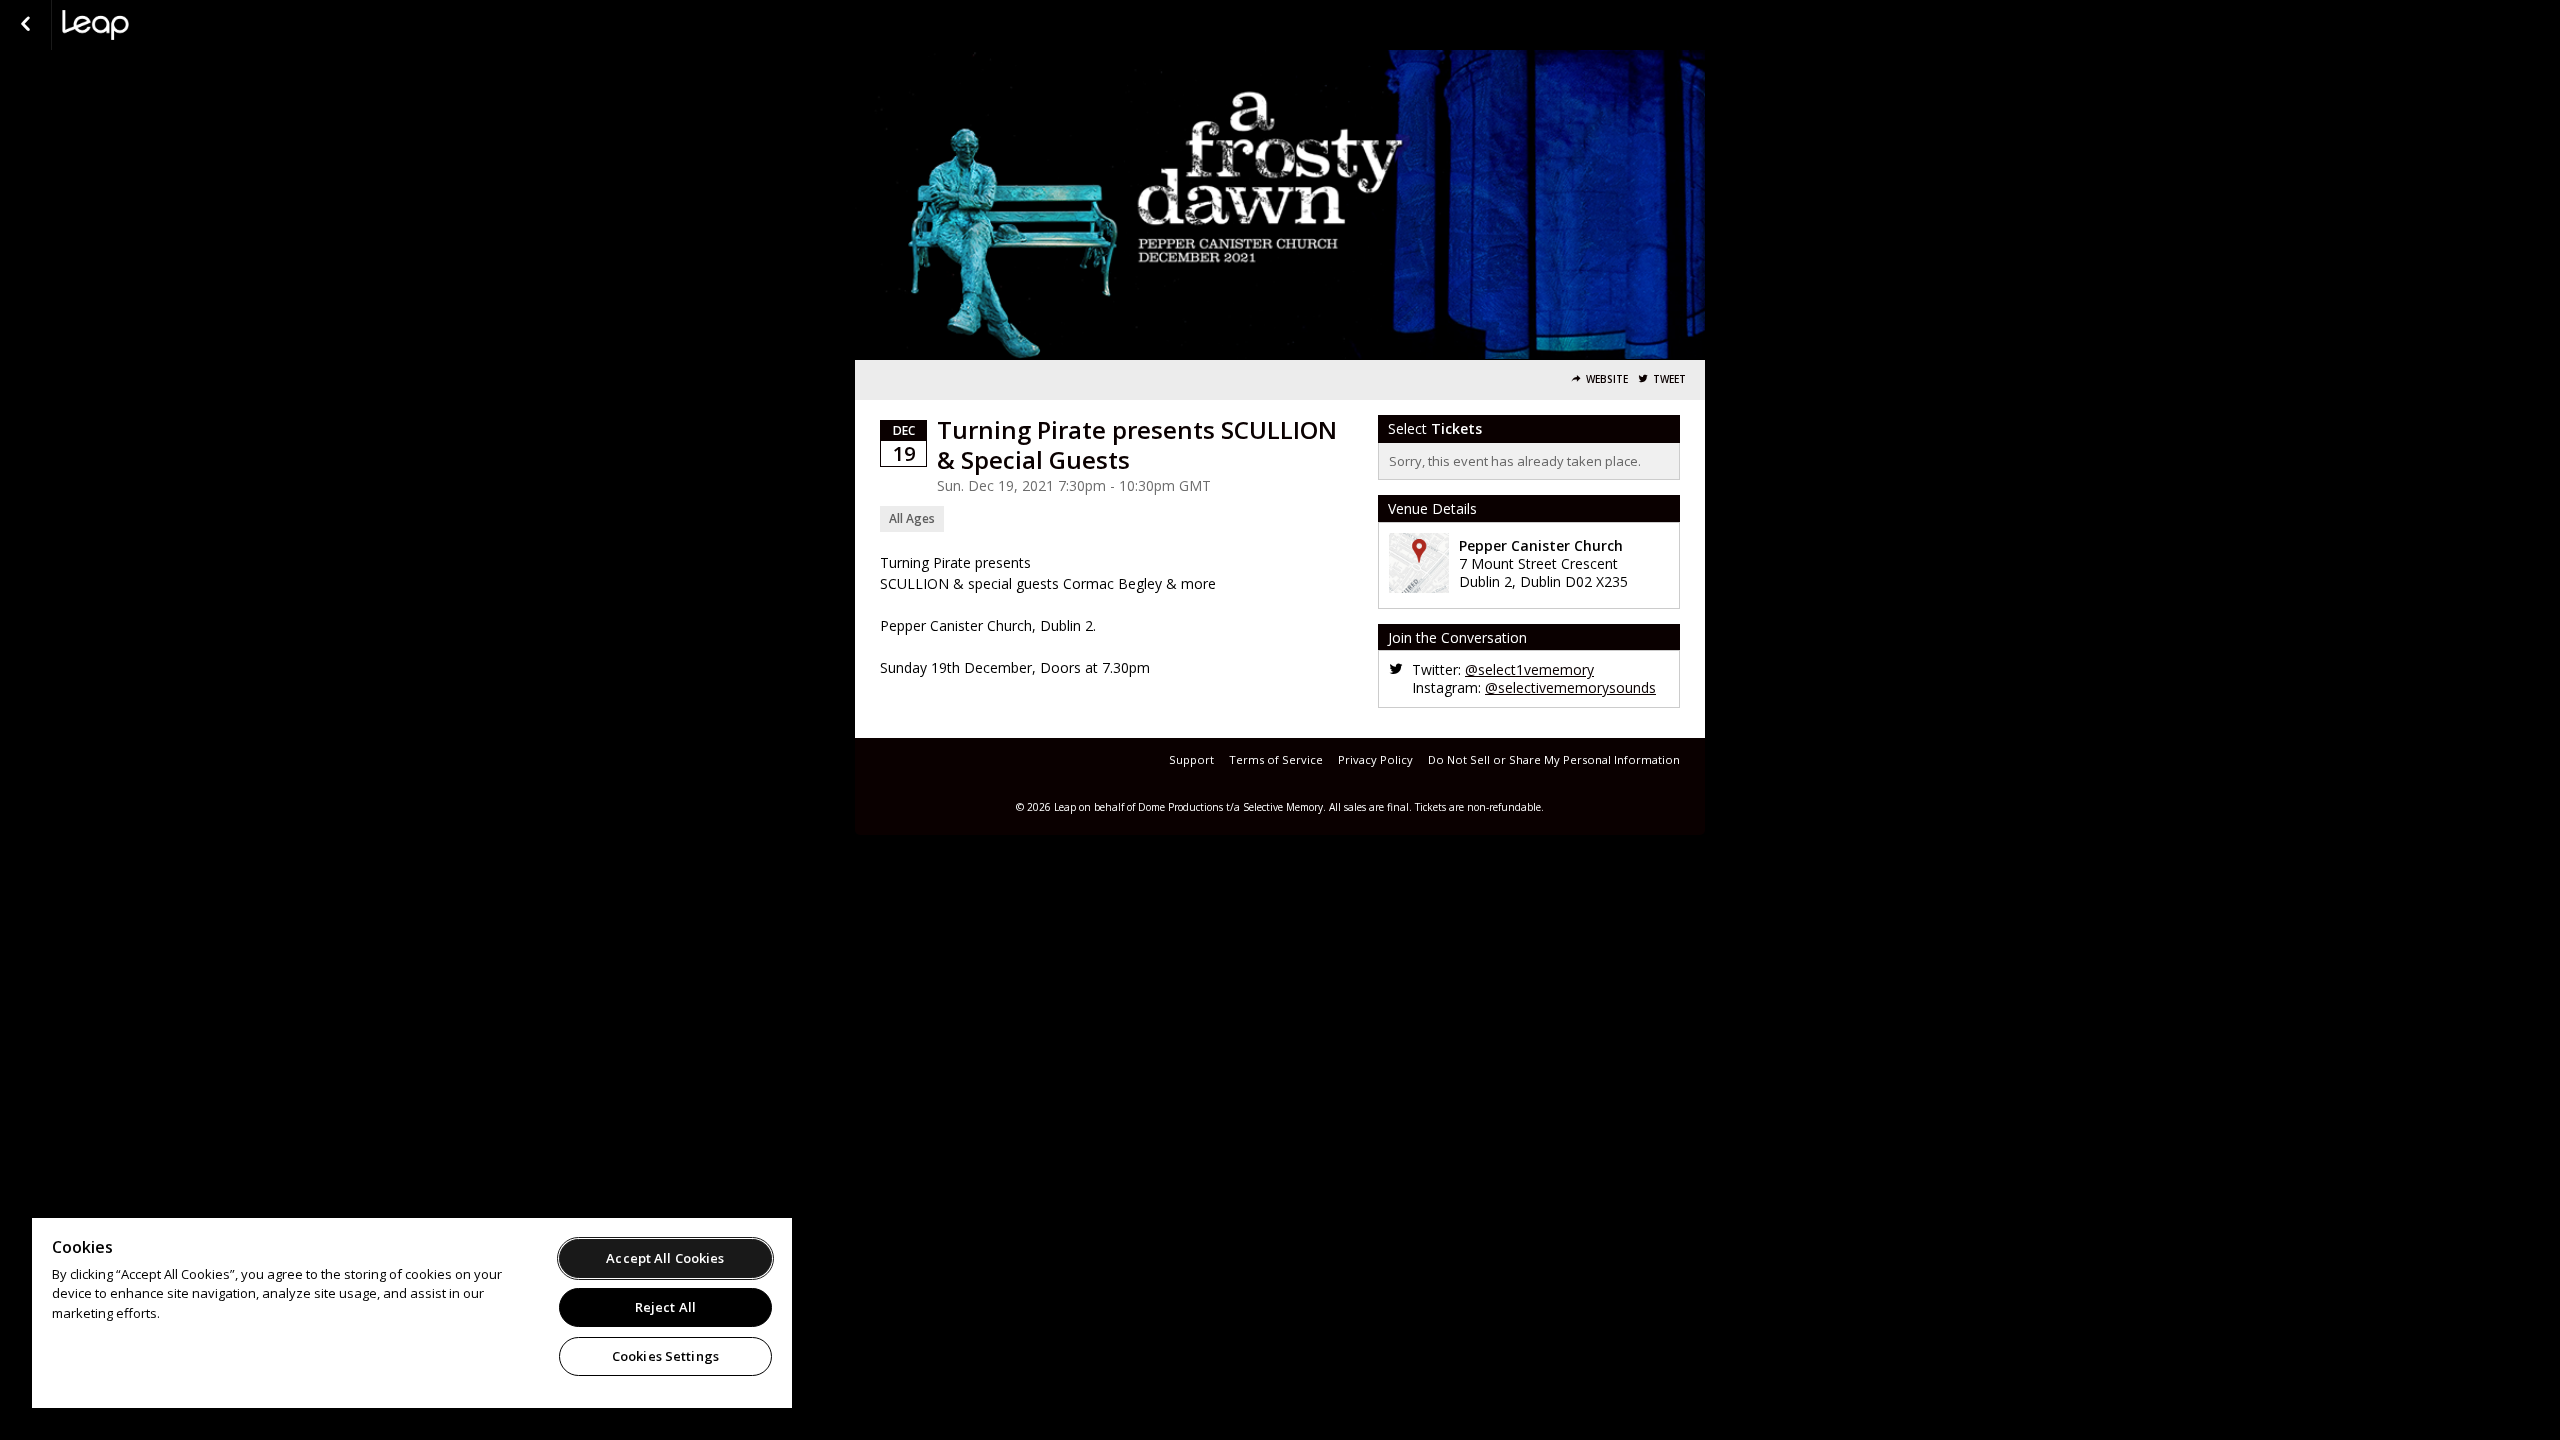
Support (1191, 759)
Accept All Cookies (665, 1258)
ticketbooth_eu (162, 25)
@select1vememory (1529, 669)
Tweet (1669, 379)
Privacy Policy (1375, 759)
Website (1607, 379)
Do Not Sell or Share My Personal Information (1554, 759)
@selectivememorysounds (1570, 687)
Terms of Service (1276, 759)
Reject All (665, 1307)
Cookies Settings (665, 1356)
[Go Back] (25, 25)
